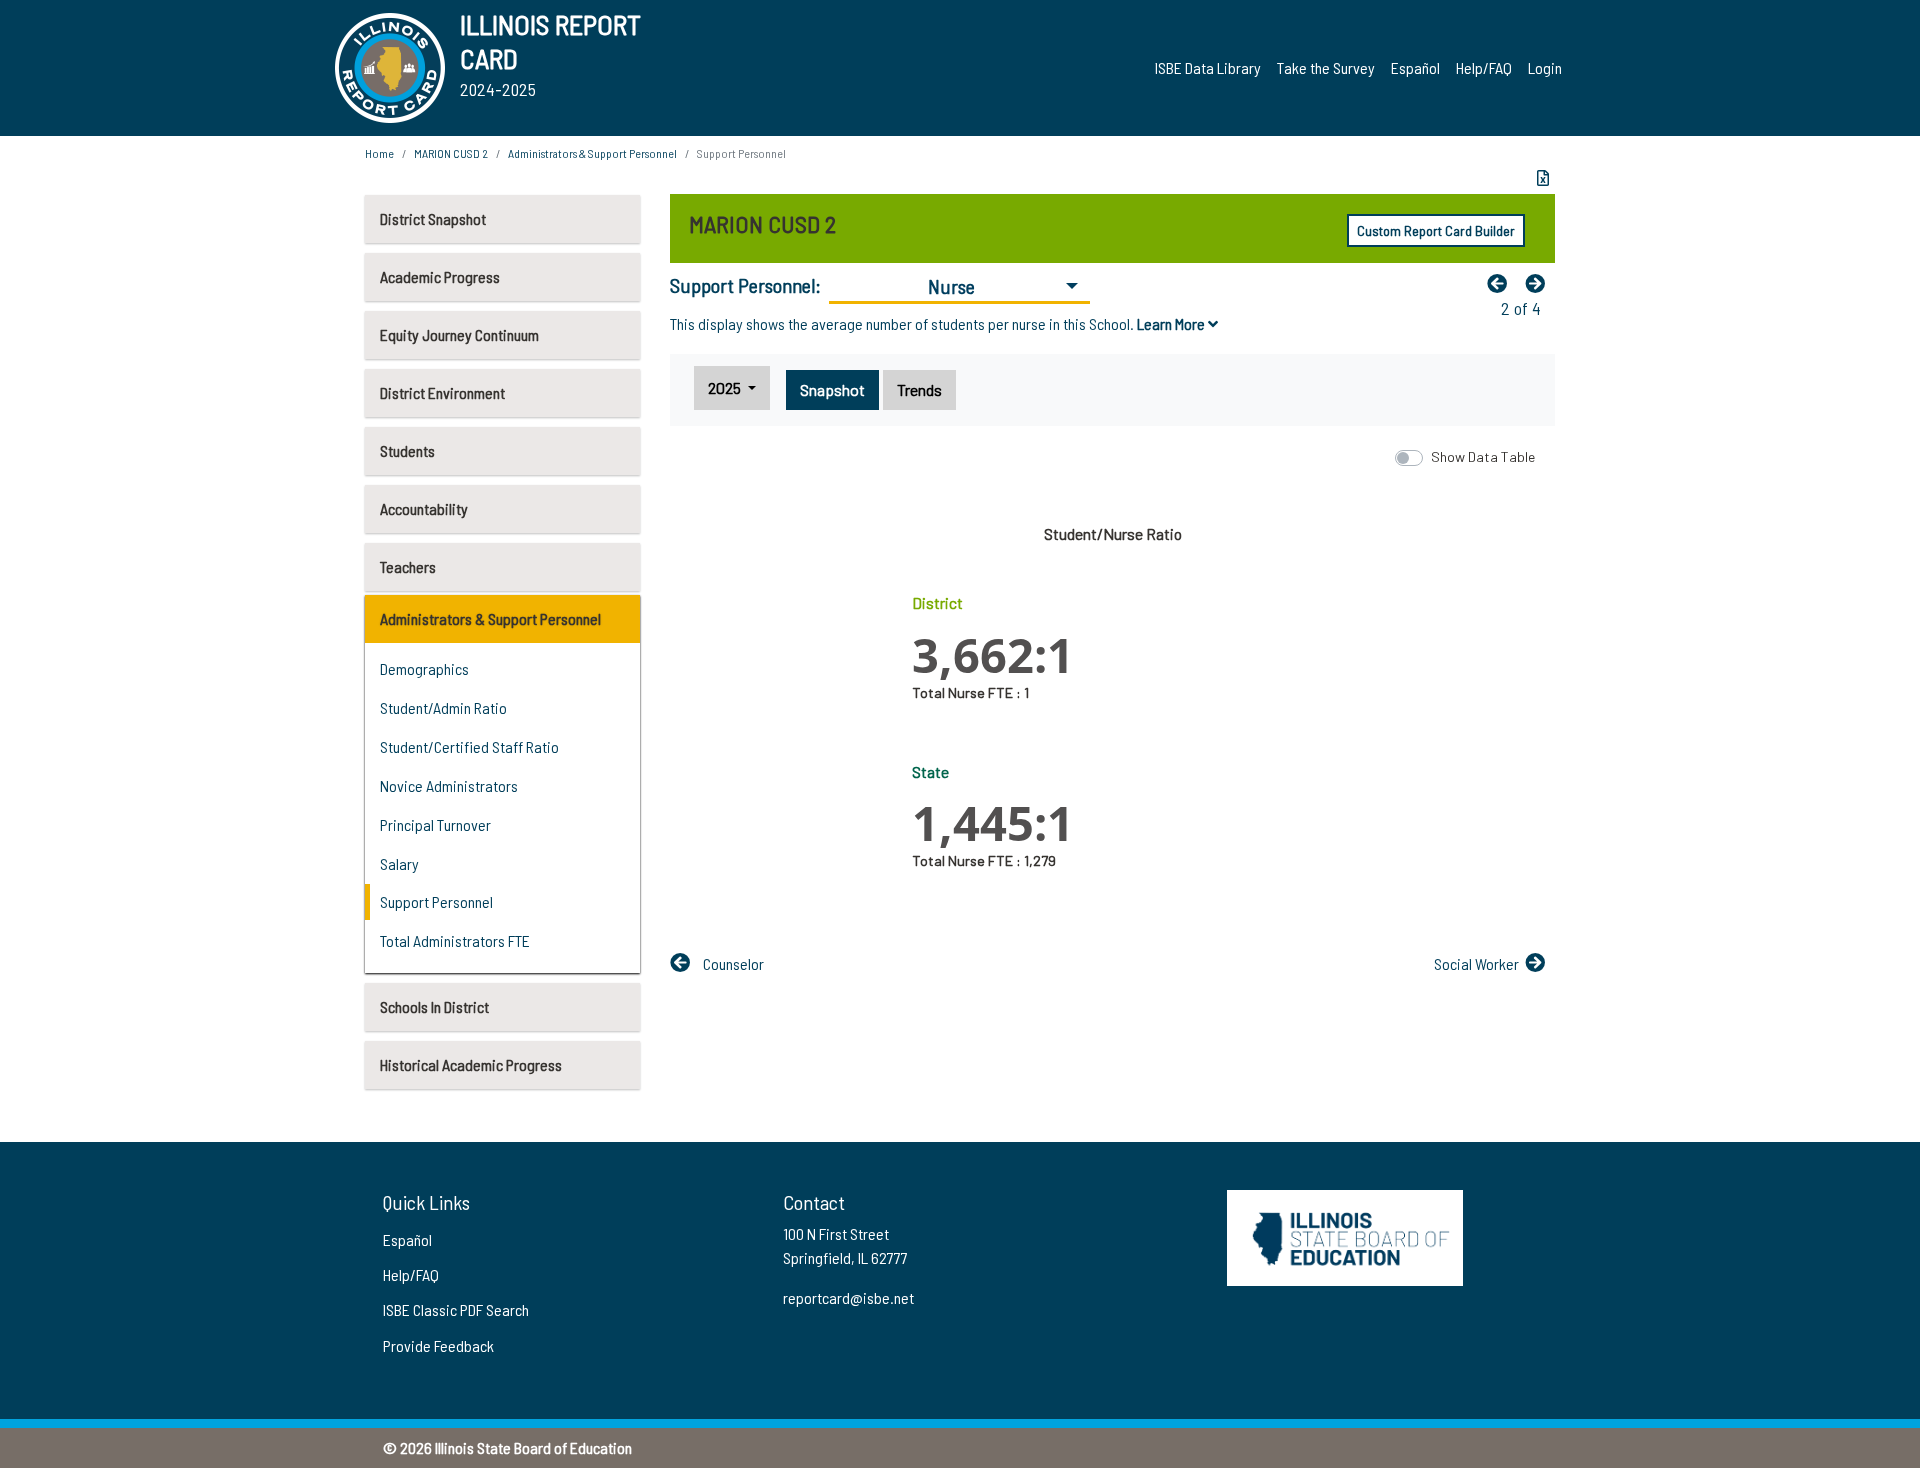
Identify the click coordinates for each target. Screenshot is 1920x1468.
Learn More (1172, 323)
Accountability (424, 508)
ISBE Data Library (1208, 67)
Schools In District (434, 1006)
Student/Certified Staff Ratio (469, 746)
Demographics (424, 668)
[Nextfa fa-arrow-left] (1540, 283)
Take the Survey (1326, 67)
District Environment (442, 392)
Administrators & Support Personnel (490, 618)
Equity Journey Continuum (459, 334)
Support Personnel (436, 901)
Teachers (408, 566)
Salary (399, 863)
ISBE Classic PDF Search (456, 1309)
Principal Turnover (435, 824)
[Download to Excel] (1543, 178)
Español (1415, 67)
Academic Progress (440, 276)
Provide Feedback (438, 1345)
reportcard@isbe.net (848, 1297)
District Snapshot (433, 218)
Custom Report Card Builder (1436, 230)
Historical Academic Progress (471, 1064)
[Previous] (1502, 283)
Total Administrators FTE (455, 940)
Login (1545, 67)
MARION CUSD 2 (451, 153)
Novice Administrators (449, 785)
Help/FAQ (1484, 67)
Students (407, 450)
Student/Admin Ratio (443, 707)
